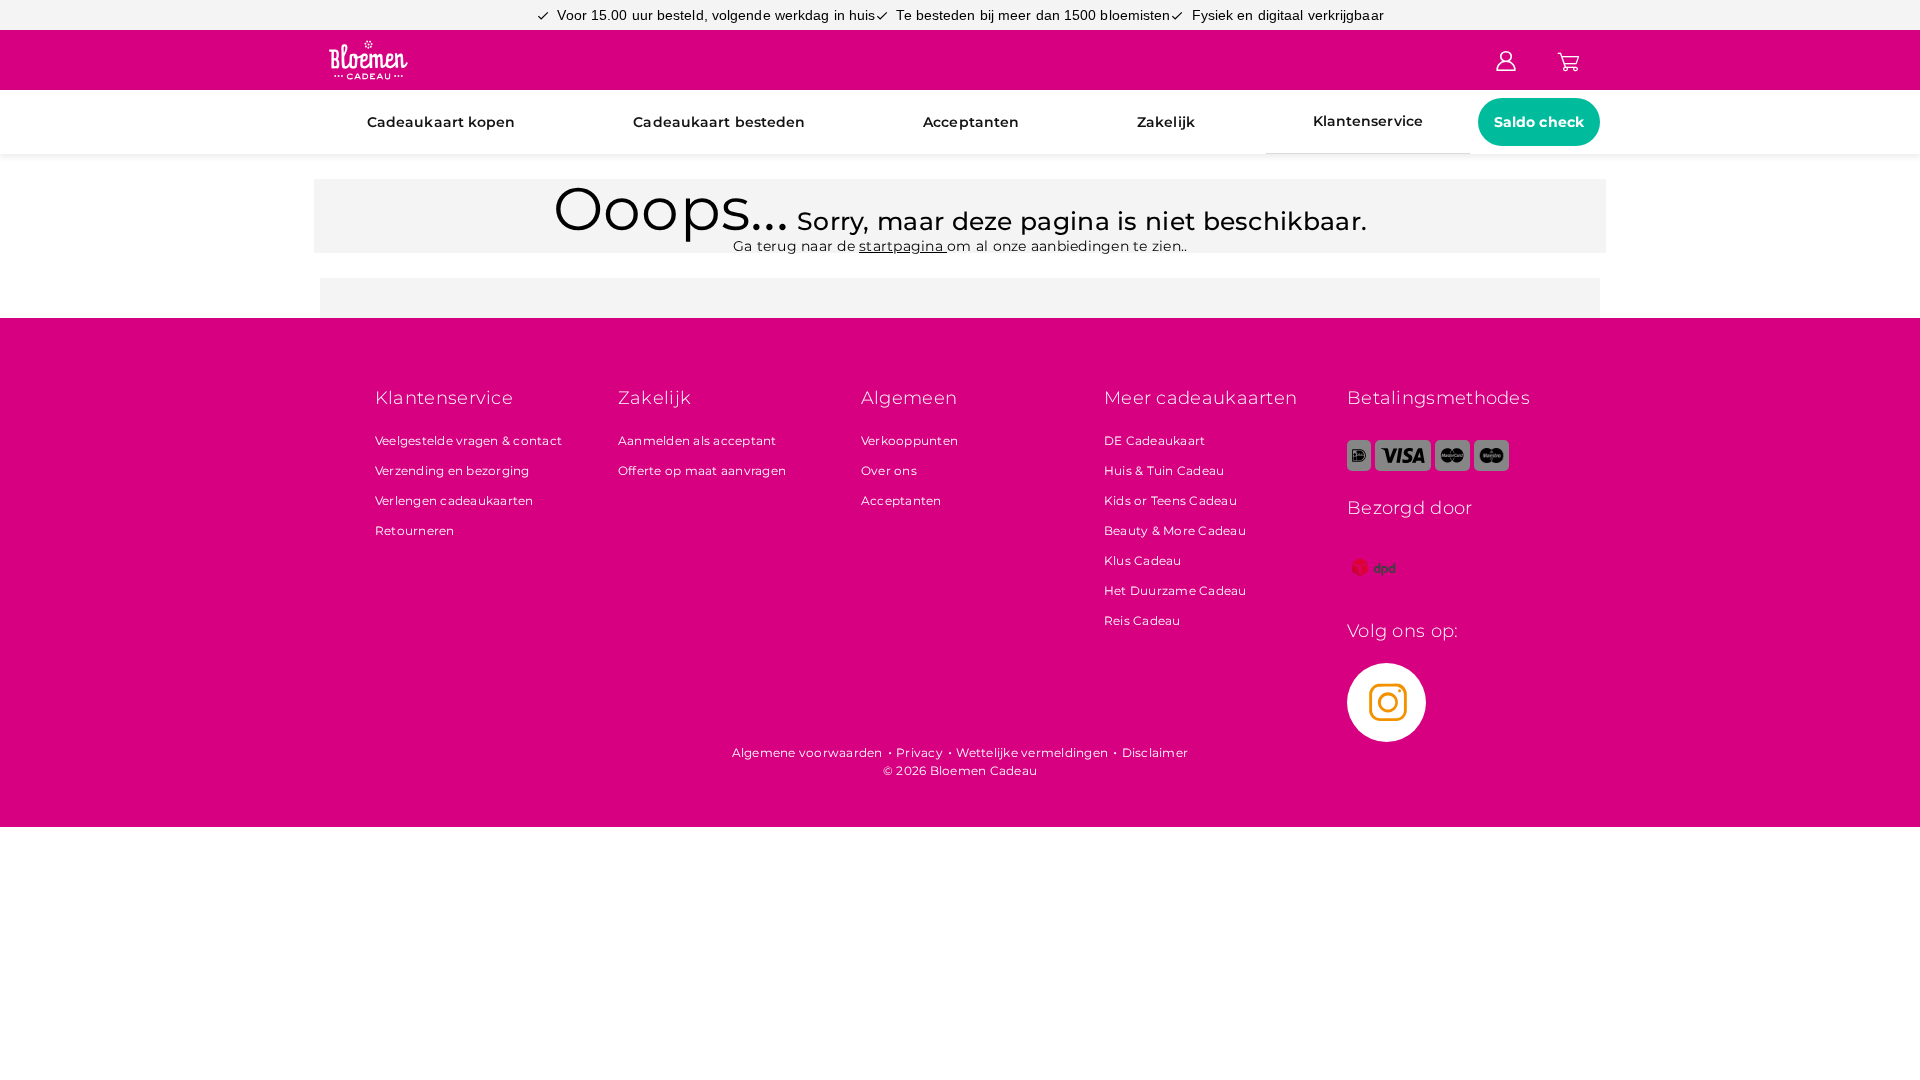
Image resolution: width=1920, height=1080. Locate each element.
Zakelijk (1166, 122)
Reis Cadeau (1142, 620)
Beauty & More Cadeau (1175, 530)
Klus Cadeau (1143, 560)
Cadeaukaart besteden (719, 122)
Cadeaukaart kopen (441, 122)
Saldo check (1539, 122)
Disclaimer (1155, 752)
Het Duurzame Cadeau (1175, 590)
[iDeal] (1359, 466)
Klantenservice (1368, 121)
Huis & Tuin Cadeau (1164, 470)
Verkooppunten (909, 440)
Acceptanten (971, 122)
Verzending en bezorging (452, 470)
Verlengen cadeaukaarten (454, 500)
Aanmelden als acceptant (697, 440)
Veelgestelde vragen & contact (468, 440)
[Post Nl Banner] (1374, 589)
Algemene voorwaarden (807, 752)
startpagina (903, 246)
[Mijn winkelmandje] (1568, 59)
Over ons (889, 470)
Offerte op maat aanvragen (702, 470)
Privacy (919, 752)
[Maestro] (1491, 466)
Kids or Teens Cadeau (1170, 500)
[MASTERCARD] (1452, 466)
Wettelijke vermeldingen (1032, 752)
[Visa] (1402, 466)
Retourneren (415, 530)
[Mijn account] (1506, 59)
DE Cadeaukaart (1155, 440)
